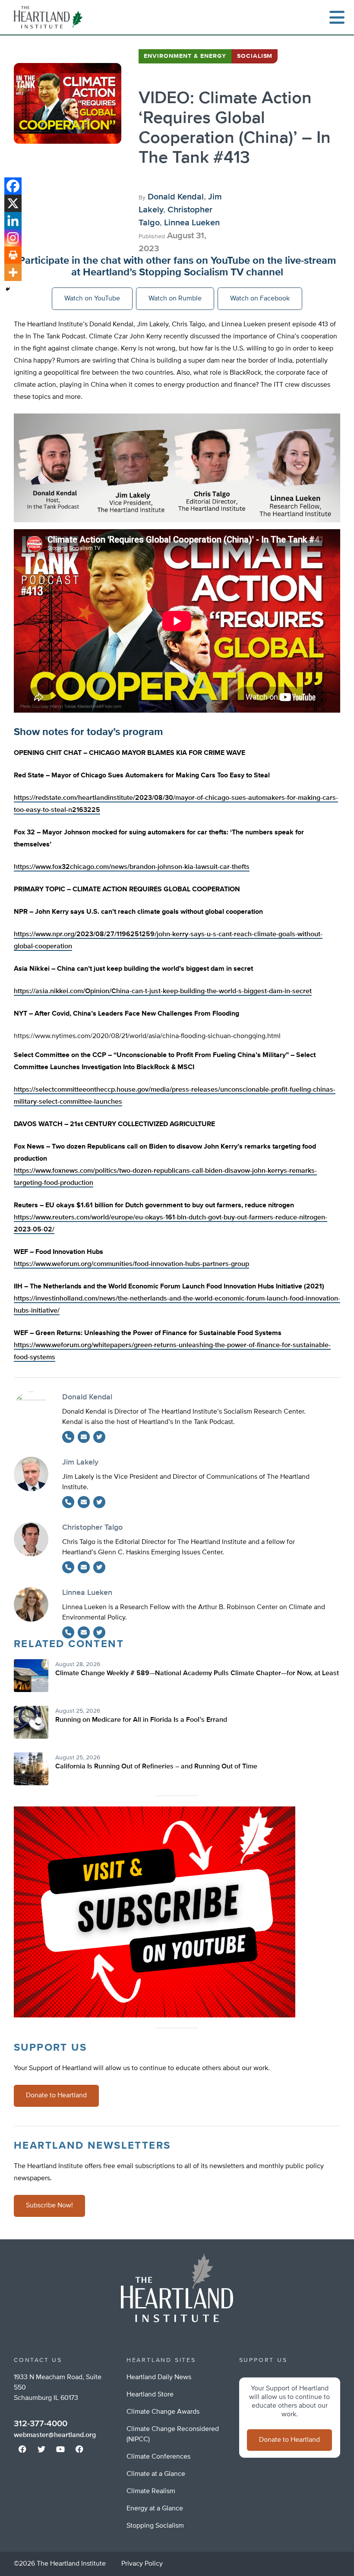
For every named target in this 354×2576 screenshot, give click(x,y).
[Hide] (8, 289)
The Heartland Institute (50, 17)
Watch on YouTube (92, 299)
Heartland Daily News (159, 2377)
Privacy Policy (142, 2564)
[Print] (13, 255)
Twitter (99, 1437)
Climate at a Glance (156, 2474)
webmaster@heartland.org (55, 2435)
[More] (13, 272)
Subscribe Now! (49, 2206)
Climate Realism (151, 2491)
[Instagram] (13, 238)
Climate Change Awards (163, 2412)
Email (84, 1437)
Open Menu (337, 17)
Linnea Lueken (192, 223)
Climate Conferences (158, 2457)
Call (68, 1437)
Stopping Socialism (155, 2526)
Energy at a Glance (155, 2509)
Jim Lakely (80, 1462)
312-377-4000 (41, 2424)
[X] (13, 203)
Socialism (255, 56)
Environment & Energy (185, 56)
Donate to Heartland (56, 2096)
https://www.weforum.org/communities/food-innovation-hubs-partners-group (131, 1264)
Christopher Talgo (92, 1528)
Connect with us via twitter (41, 2449)
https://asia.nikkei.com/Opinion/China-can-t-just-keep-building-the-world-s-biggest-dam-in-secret (163, 991)
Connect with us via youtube (60, 2449)
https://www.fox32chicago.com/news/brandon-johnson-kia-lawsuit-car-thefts (132, 867)
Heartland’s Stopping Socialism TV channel (183, 272)
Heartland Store (150, 2395)
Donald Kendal (176, 197)
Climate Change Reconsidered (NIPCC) (173, 2434)
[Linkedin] (13, 221)
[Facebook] (13, 186)
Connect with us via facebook (22, 2449)
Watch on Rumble (175, 299)
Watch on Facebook (260, 299)
